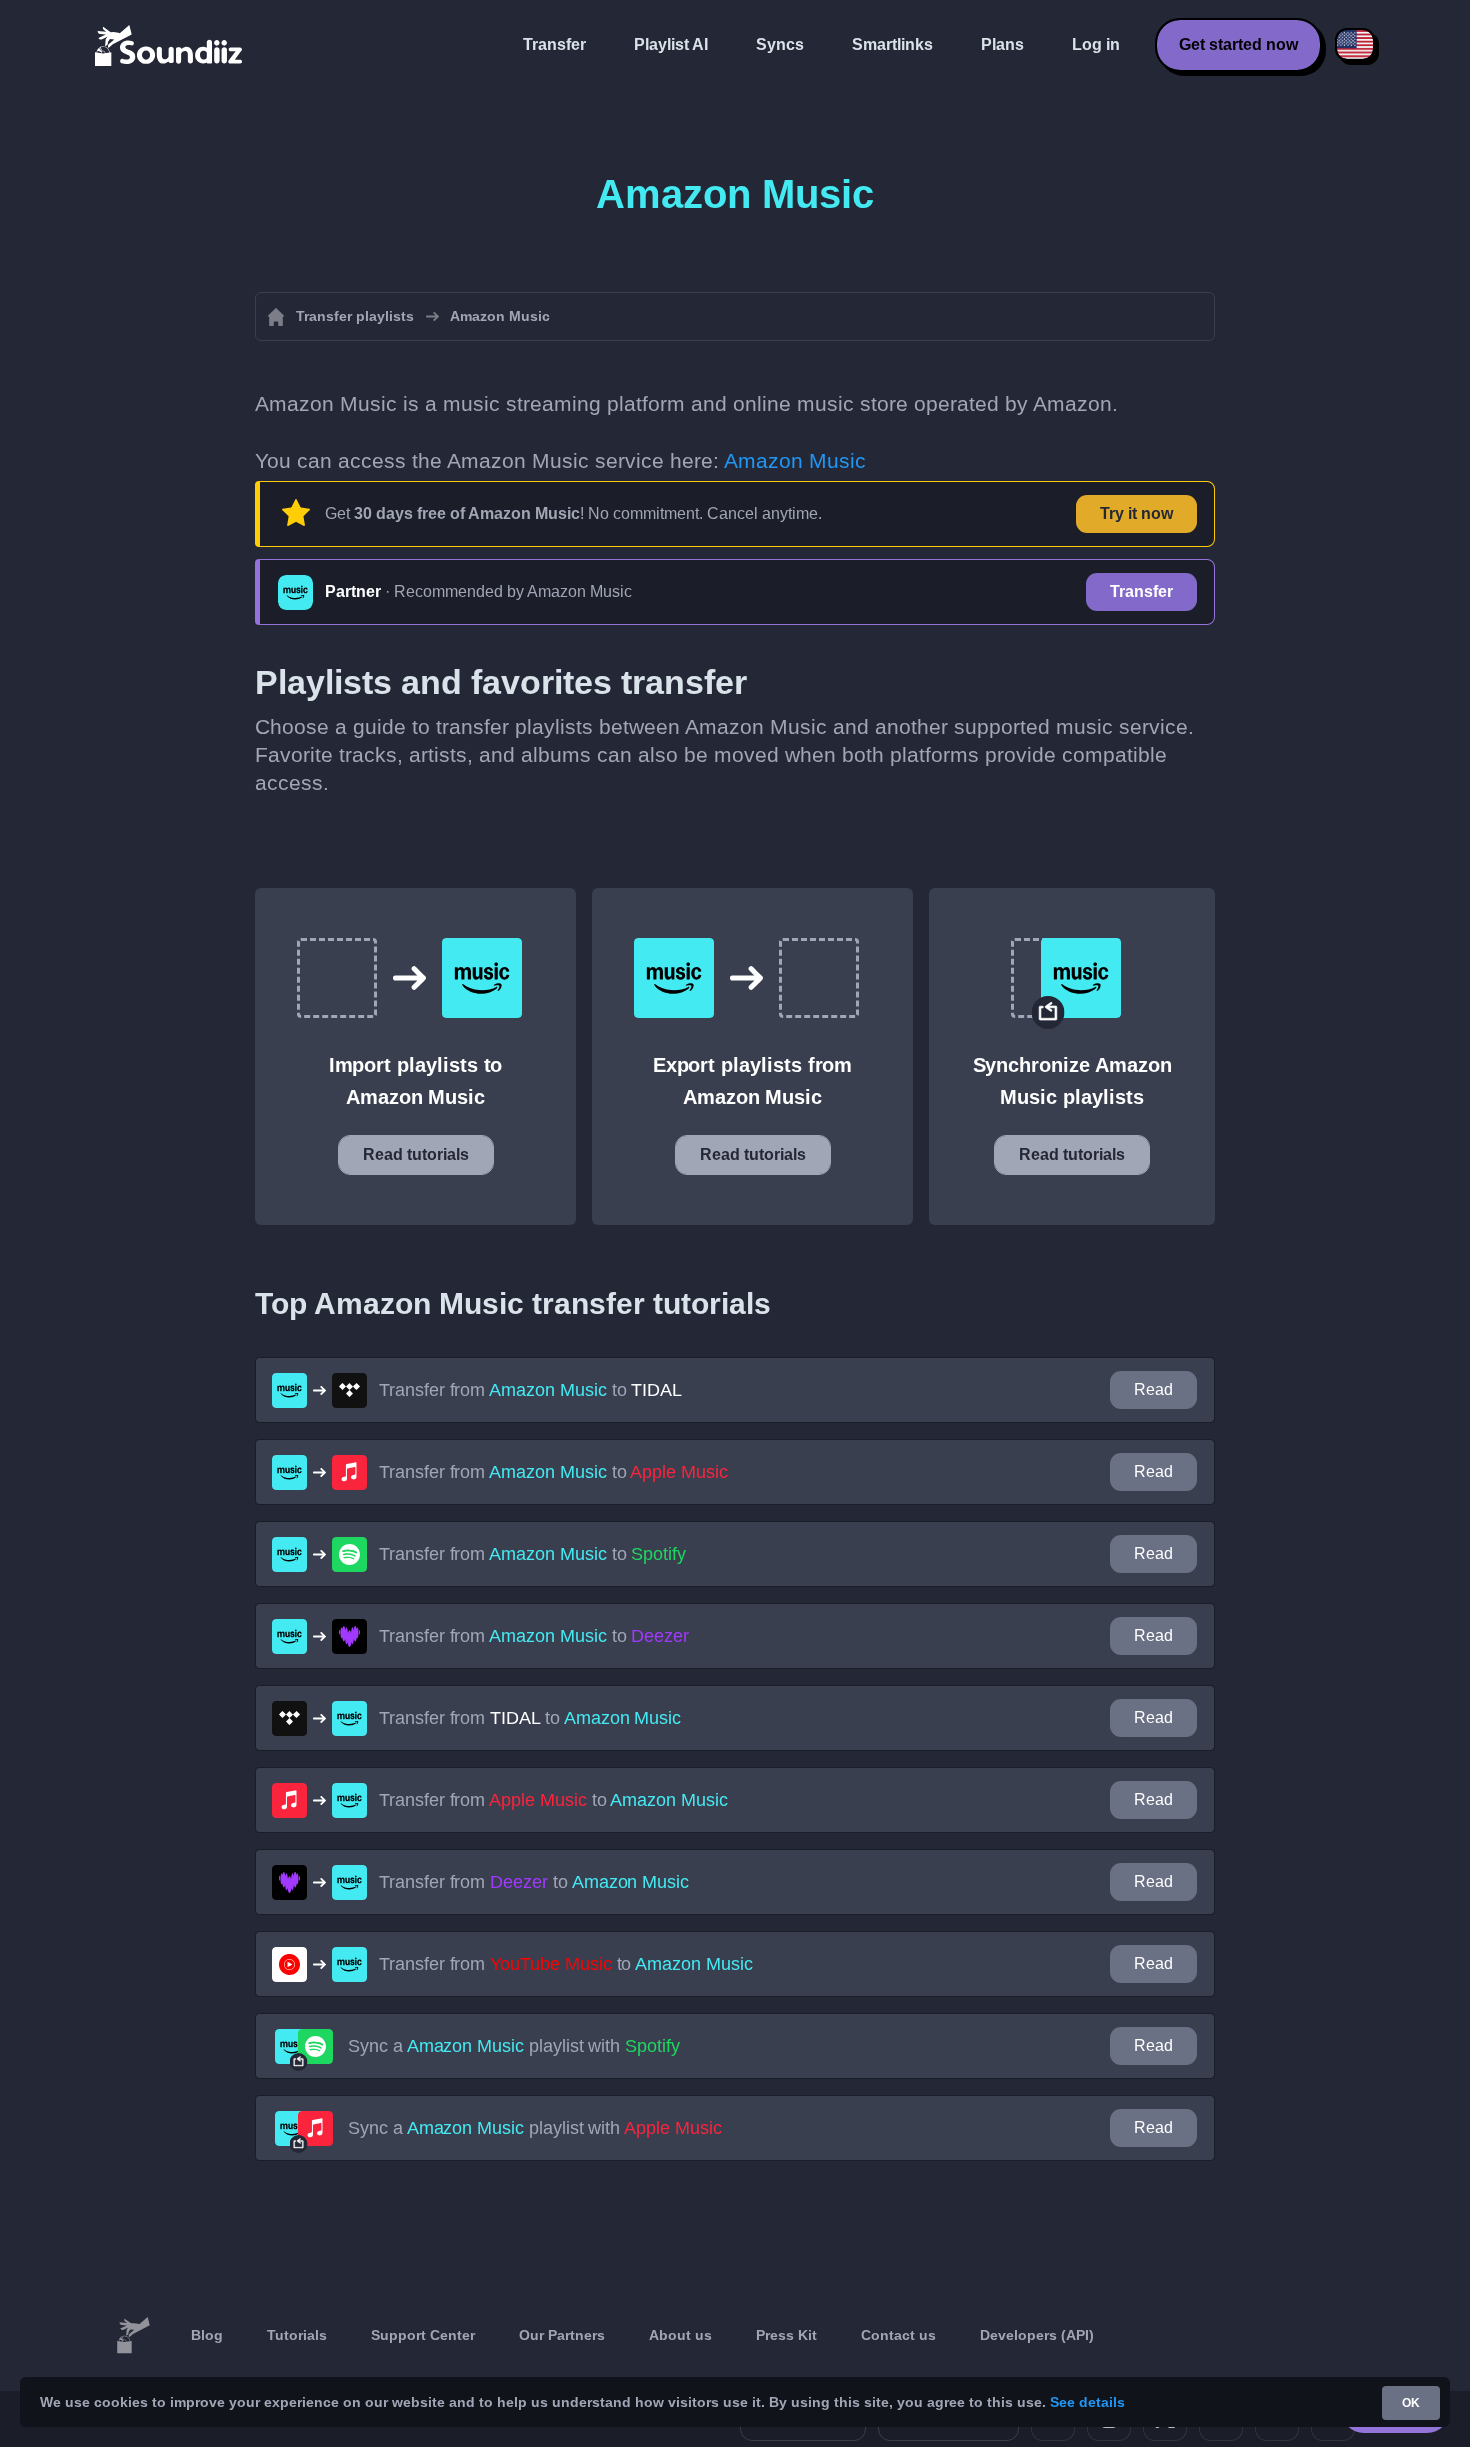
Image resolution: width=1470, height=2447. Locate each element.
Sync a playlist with (514, 2046)
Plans (1002, 44)
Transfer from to (530, 1390)
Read (1153, 1389)
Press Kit (786, 2335)
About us (680, 2335)
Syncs (780, 44)
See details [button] (1087, 2402)
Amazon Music (795, 460)
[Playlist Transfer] (170, 45)
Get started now (1238, 44)
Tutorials (297, 2335)
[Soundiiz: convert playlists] (133, 2336)
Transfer (554, 44)
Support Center (423, 2335)
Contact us (898, 2335)
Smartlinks (892, 44)
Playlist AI (671, 44)
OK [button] (1411, 2403)
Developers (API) (1037, 2335)
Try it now (1136, 513)
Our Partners (562, 2335)
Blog (207, 2335)
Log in (1096, 44)
